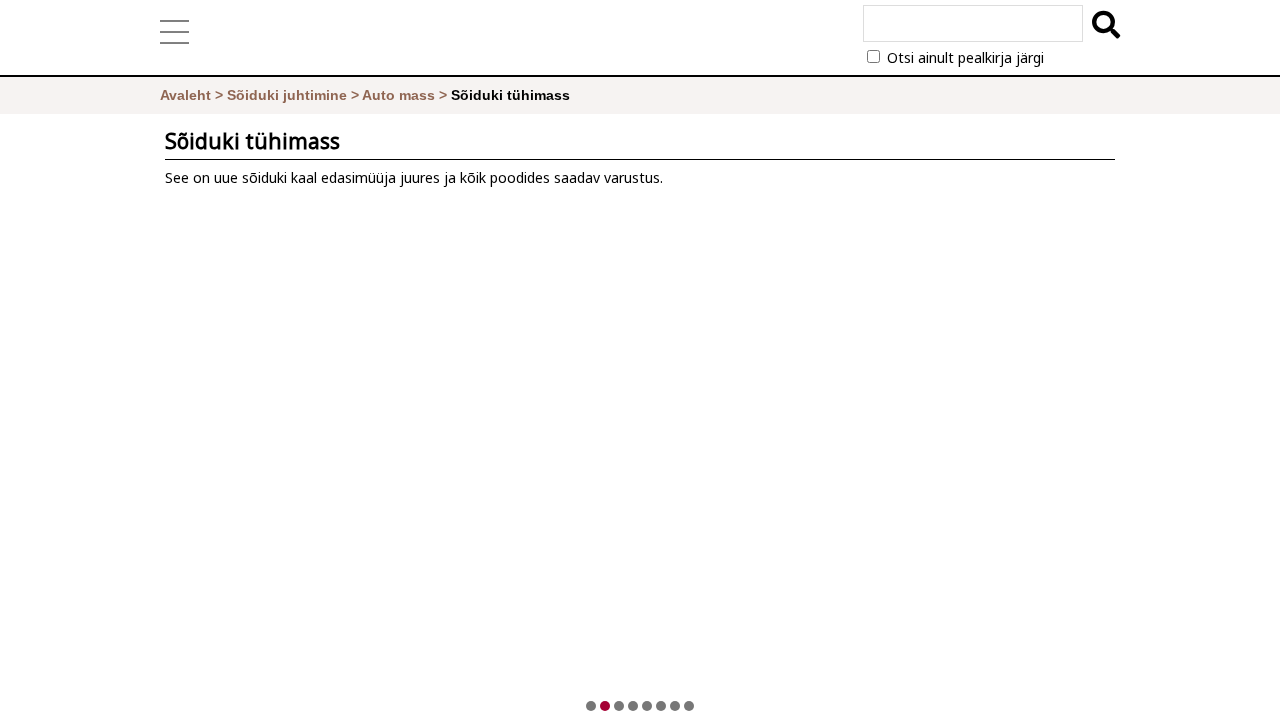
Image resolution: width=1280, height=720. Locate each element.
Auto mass (398, 95)
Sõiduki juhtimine (287, 95)
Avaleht (185, 95)
